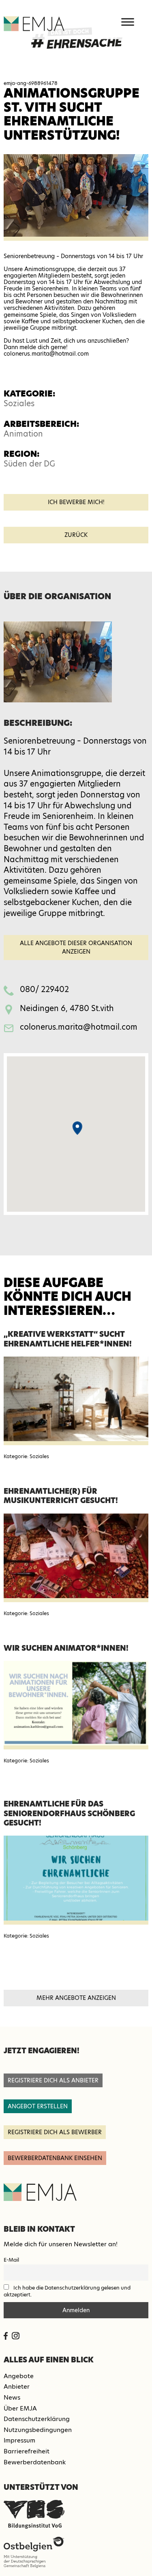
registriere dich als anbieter (53, 2080)
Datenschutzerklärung (37, 2419)
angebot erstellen (38, 2106)
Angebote (19, 2376)
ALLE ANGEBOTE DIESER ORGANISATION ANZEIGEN (76, 947)
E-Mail (11, 2260)
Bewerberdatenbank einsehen (55, 2158)
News (12, 2397)
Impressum (19, 2440)
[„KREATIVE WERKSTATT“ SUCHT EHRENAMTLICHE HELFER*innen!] (76, 1401)
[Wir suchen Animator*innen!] (76, 1705)
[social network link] (6, 2336)
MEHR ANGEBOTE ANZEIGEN (76, 1998)
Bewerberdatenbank (35, 2462)
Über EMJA (20, 2408)
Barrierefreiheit (27, 2451)
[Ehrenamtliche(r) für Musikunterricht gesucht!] (76, 1558)
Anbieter (17, 2386)
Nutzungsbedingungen (38, 2430)
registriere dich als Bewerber (55, 2132)
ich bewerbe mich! (76, 502)
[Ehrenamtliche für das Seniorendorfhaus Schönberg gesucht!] (76, 1880)
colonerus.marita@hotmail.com (79, 1027)
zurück (76, 535)
